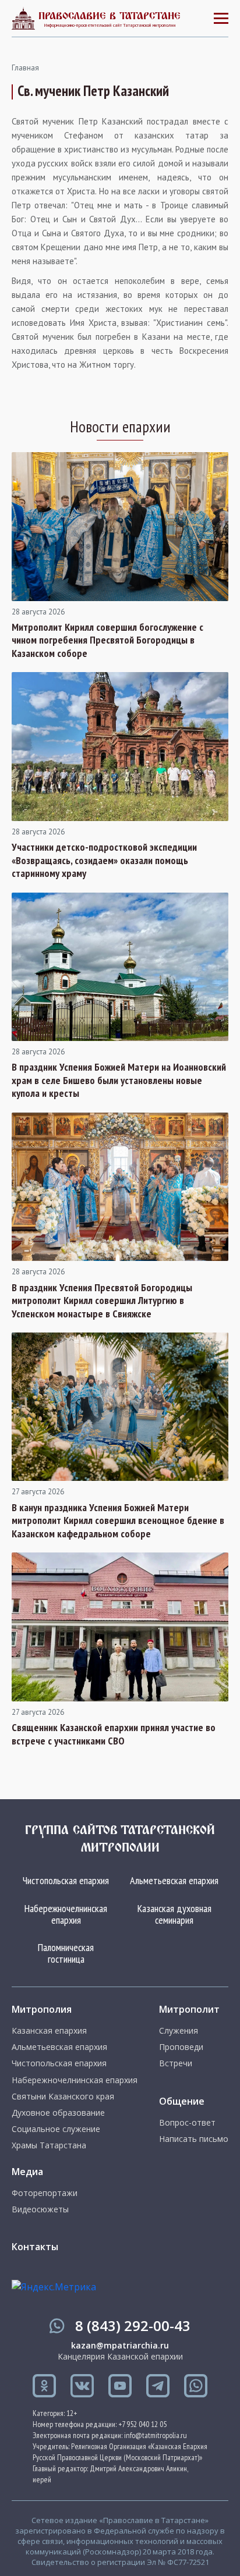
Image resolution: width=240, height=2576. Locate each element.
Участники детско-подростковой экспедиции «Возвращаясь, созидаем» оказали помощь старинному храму (104, 860)
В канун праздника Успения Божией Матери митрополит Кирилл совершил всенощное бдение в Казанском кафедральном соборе (118, 1521)
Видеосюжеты (40, 2209)
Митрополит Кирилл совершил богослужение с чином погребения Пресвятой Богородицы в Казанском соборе (107, 640)
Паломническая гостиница (66, 1953)
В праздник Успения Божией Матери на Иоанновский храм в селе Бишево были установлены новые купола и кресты (119, 1080)
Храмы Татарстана (49, 2145)
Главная (25, 68)
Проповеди (181, 2047)
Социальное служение (56, 2129)
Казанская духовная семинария (174, 1914)
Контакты (35, 2247)
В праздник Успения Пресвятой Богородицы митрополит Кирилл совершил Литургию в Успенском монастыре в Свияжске (102, 1301)
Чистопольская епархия (66, 1880)
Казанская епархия (49, 2031)
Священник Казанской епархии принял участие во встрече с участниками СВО (114, 1734)
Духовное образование (58, 2113)
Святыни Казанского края (63, 2097)
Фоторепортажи (45, 2193)
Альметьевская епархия (174, 1880)
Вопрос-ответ (187, 2123)
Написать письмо (194, 2139)
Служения (179, 2031)
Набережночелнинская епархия (66, 1914)
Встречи (176, 2063)
